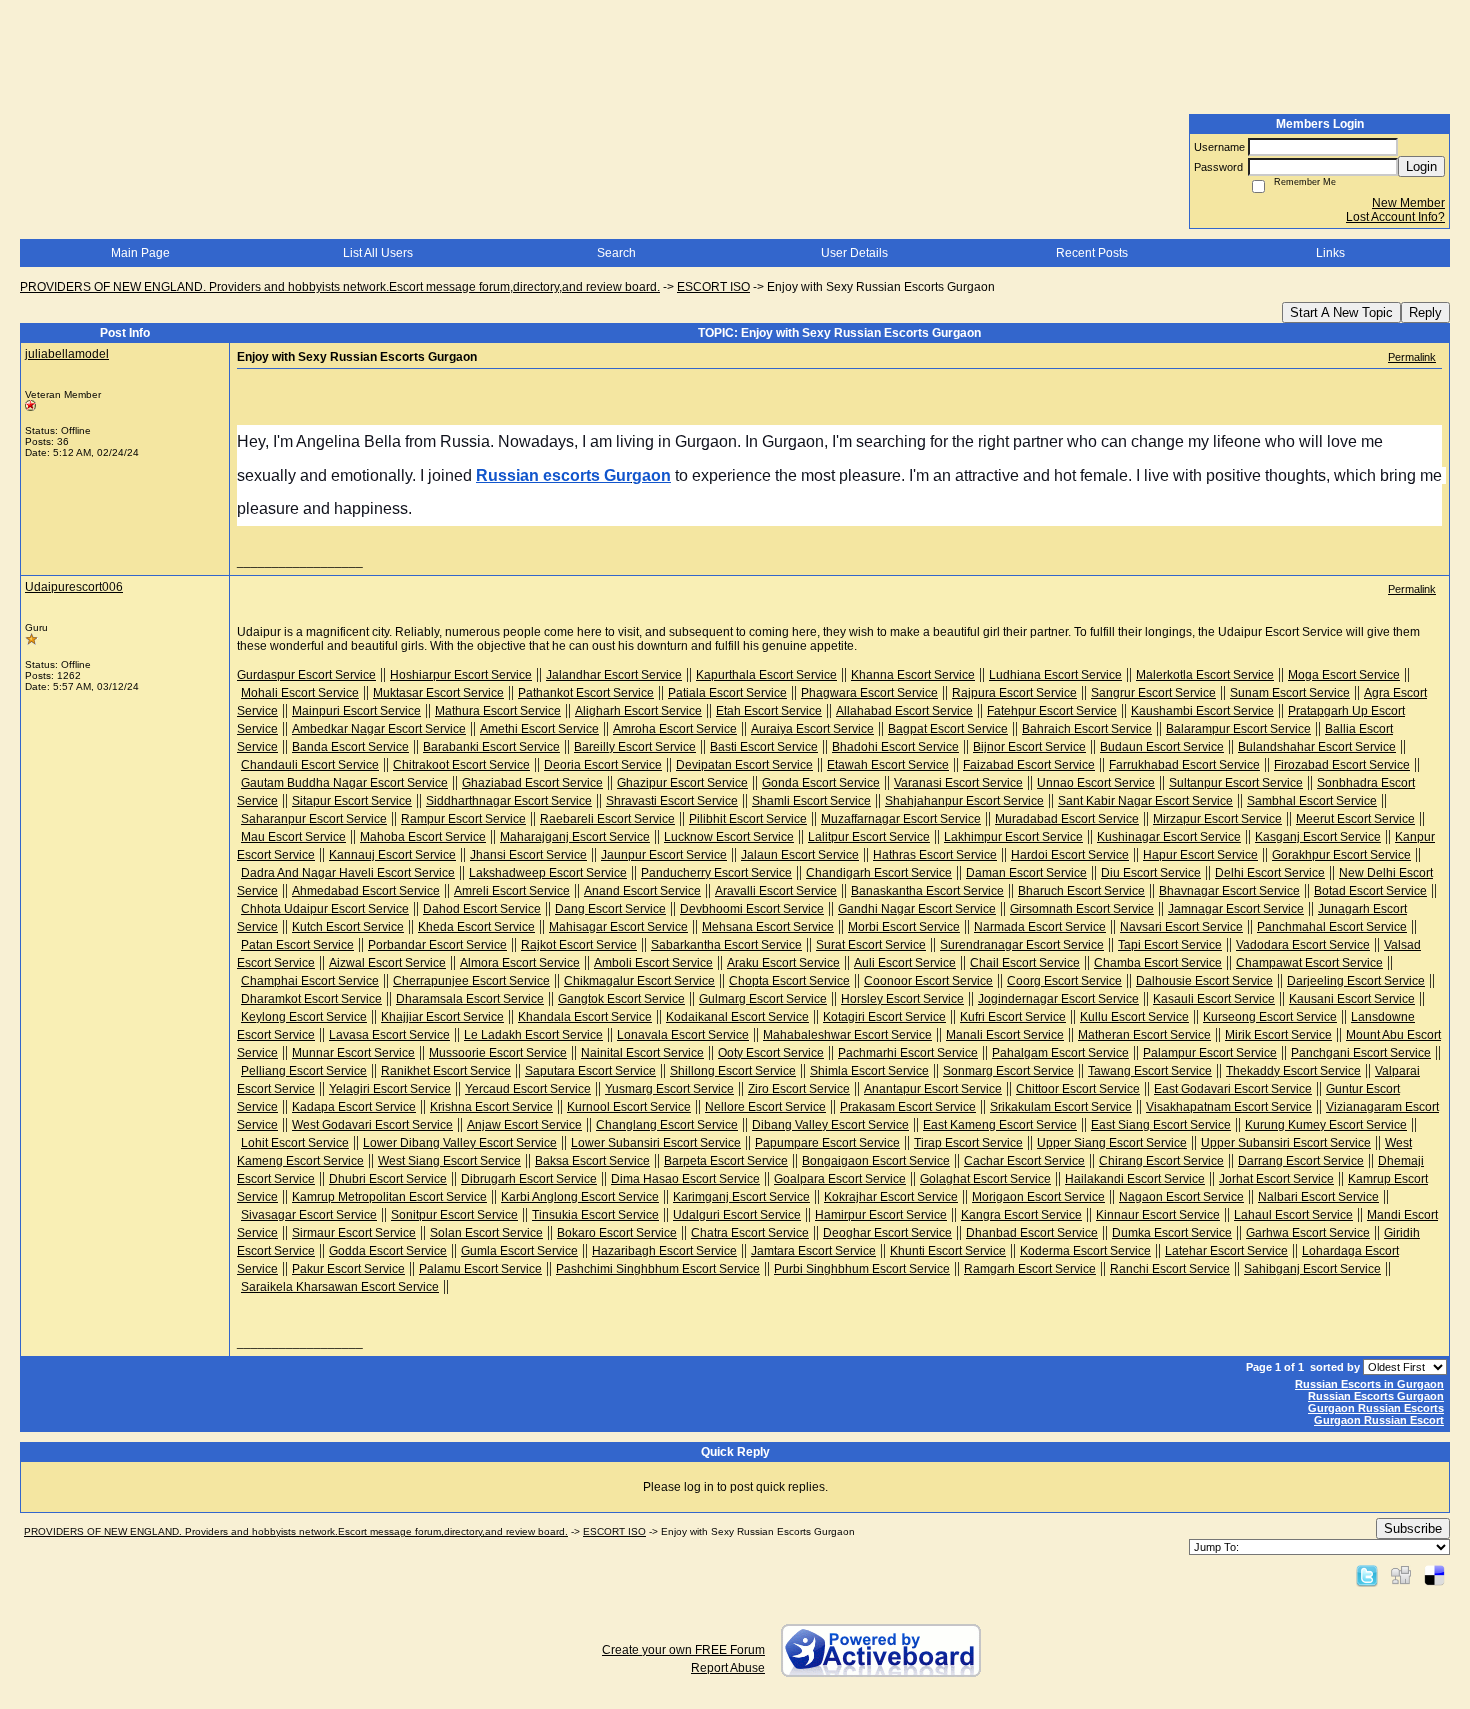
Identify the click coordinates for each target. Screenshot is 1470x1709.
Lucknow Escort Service (729, 837)
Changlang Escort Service (667, 1125)
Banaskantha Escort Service (927, 891)
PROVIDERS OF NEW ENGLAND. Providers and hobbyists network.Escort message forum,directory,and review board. (340, 287)
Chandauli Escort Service (310, 765)
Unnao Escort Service (1096, 783)
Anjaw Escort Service (524, 1125)
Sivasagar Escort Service (309, 1215)
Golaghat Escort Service (985, 1179)
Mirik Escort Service (1278, 1035)
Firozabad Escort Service (1342, 765)
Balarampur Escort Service (1238, 729)
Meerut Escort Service (1355, 819)
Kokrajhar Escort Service (891, 1197)
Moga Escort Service (1344, 675)
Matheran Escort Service (1144, 1035)
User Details (854, 253)
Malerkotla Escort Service (1205, 675)
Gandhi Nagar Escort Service (917, 909)
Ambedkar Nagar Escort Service (379, 729)
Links (1330, 253)
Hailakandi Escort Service (1135, 1179)
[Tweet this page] (1367, 1575)
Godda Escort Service (388, 1251)
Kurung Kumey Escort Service (1326, 1125)
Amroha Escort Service (675, 729)
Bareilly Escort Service (635, 747)
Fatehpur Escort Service (1052, 711)
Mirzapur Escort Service (1217, 819)
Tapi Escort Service (1170, 945)
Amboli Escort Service (653, 963)
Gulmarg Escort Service (763, 999)
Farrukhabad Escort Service (1184, 765)
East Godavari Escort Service (1233, 1089)
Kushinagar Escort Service (1169, 837)
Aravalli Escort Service (776, 891)
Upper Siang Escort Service (1112, 1143)
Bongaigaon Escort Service (876, 1161)
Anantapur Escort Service (933, 1089)
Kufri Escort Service (1013, 1017)
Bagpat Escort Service (948, 729)
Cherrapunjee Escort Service (471, 981)
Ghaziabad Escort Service (532, 783)
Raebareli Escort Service (607, 819)
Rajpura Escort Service (1014, 693)
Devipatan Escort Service (744, 765)
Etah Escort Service (769, 711)
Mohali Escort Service (300, 693)
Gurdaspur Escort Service (306, 675)
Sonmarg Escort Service (1008, 1071)
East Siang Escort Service (1161, 1125)
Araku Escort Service (783, 963)
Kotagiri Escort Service (884, 1017)
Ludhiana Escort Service (1055, 675)
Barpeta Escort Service (726, 1161)
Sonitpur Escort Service (454, 1215)
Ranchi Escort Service (1170, 1269)
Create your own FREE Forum (683, 1650)
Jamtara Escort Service (813, 1251)
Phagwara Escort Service (869, 693)
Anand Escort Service (642, 891)
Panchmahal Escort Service (1332, 927)
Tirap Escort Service (968, 1143)
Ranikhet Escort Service (446, 1071)
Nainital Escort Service (642, 1053)
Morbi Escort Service (904, 927)
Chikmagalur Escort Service (639, 981)
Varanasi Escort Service (958, 783)
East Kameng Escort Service (1000, 1125)
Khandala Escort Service (585, 1017)
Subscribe (1413, 1528)
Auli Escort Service (905, 963)
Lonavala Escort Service (683, 1035)
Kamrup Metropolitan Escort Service (389, 1197)
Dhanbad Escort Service (1032, 1233)
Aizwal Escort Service (387, 963)
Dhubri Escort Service (388, 1179)
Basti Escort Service (764, 747)
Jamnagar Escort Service (1236, 909)
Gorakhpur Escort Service (1341, 855)
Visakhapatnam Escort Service (1229, 1107)
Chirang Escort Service (1161, 1161)
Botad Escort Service (1370, 891)
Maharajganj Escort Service (575, 837)
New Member (1408, 203)
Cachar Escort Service (1024, 1161)
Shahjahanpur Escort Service (964, 801)
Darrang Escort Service (1301, 1161)
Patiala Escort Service (727, 693)
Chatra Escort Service (750, 1233)
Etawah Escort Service (888, 765)
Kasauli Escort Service (1214, 999)
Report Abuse (728, 1668)
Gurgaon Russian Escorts (1376, 1408)
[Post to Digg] (1401, 1575)
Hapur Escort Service (1200, 855)
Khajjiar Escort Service (442, 1017)
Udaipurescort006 (74, 587)
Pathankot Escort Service (586, 693)
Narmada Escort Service (1040, 927)
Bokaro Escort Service (617, 1233)
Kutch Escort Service (348, 927)
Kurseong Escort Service (1270, 1017)
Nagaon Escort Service (1181, 1197)
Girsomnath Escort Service (1082, 909)
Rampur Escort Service (463, 819)
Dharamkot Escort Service (311, 999)
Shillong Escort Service (733, 1071)
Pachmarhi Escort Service (908, 1053)
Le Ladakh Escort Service (533, 1035)
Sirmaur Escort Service (354, 1233)
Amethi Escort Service (539, 729)
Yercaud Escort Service (528, 1089)
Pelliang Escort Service (304, 1071)
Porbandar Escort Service (437, 945)
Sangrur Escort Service (1153, 693)
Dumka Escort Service (1172, 1233)
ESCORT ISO (713, 287)
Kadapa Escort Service (354, 1107)
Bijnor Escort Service (1029, 747)
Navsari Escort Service (1181, 927)
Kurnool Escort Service (629, 1107)
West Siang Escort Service (449, 1161)
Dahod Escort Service (482, 909)
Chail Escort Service (1025, 963)
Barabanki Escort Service (491, 747)
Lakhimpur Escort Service (1013, 837)
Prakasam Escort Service (908, 1107)
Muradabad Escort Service (1067, 819)
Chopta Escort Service (789, 981)
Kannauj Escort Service (392, 855)
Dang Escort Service (610, 909)
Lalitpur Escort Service (869, 837)
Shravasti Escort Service (672, 801)
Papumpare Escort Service (827, 1143)
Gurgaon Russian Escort (1379, 1420)
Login (1421, 166)
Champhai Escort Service (310, 981)
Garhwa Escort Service (1308, 1233)
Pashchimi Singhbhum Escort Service (658, 1269)
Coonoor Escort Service (928, 981)
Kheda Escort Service (476, 927)
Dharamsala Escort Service (470, 999)
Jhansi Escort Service (528, 855)
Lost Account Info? (1395, 217)
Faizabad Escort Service (1029, 765)
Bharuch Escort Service (1081, 891)
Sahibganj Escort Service (1312, 1269)
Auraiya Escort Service (812, 729)
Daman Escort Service (1026, 873)
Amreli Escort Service (512, 891)
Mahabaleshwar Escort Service (847, 1035)
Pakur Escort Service (348, 1269)
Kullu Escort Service (1134, 1017)
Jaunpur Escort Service (664, 855)
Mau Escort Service (293, 837)
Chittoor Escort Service (1078, 1089)
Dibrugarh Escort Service (529, 1179)
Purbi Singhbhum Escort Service (862, 1269)
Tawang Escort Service (1150, 1071)
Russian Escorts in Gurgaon (1369, 1384)
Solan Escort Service (486, 1233)
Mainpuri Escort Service (356, 711)
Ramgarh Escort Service (1030, 1269)
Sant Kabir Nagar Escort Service (1145, 801)
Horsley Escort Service (902, 999)
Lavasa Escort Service (389, 1035)
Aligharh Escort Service (638, 711)
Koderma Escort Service (1085, 1251)
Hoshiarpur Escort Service (461, 675)
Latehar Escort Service (1226, 1251)
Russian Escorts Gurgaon (1376, 1396)
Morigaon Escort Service (1038, 1197)
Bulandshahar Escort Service (1317, 747)
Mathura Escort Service (498, 711)
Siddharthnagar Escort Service (509, 801)
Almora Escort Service (520, 963)
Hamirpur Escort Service (881, 1215)
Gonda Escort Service (821, 783)
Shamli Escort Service (811, 801)
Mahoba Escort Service (423, 837)
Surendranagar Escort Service (1022, 945)
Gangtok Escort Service (621, 999)
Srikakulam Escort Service (1061, 1107)
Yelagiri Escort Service (390, 1089)
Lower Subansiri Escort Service (656, 1143)
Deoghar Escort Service (887, 1233)
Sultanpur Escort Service (1236, 783)
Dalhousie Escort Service (1204, 981)
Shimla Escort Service (869, 1071)
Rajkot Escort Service (579, 945)
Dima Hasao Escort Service (685, 1179)
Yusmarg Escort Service (669, 1089)
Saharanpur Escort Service (314, 819)
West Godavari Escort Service (372, 1125)
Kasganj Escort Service (1318, 837)
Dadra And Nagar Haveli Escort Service (348, 873)
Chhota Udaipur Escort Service (325, 909)
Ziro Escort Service (799, 1089)
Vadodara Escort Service (1303, 945)
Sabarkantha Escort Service (726, 945)
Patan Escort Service (297, 945)
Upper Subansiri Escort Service (1286, 1143)
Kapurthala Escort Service (766, 675)
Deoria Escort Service (603, 765)
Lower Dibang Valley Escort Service (460, 1143)
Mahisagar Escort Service (618, 927)
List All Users (378, 253)
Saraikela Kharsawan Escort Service (340, 1287)
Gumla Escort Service (519, 1251)
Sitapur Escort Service (352, 801)
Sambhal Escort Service (1312, 801)
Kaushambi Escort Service (1202, 711)
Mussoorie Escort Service (498, 1053)
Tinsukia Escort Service (595, 1215)
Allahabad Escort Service (904, 711)
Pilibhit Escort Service (748, 819)
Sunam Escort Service (1290, 693)
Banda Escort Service (350, 747)
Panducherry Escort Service (716, 873)
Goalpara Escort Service (840, 1179)
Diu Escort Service (1151, 873)
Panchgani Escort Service (1361, 1053)
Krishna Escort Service (491, 1107)
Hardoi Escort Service (1070, 855)
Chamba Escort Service (1158, 963)
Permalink (1412, 357)
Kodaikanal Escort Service (737, 1017)
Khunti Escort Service (948, 1251)
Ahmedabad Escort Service (366, 891)
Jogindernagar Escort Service (1058, 999)
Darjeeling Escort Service (1356, 981)
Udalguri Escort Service (737, 1215)
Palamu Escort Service (480, 1269)
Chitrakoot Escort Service (461, 765)
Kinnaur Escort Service (1158, 1215)
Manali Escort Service (1005, 1035)
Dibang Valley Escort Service (830, 1125)
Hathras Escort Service (935, 855)
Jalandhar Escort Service (614, 675)
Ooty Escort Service (771, 1053)
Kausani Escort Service (1352, 999)
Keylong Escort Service (304, 1017)
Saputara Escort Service (590, 1071)
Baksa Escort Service (592, 1161)
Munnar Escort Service (353, 1053)
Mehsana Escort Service (768, 927)
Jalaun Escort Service (800, 855)
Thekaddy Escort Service (1293, 1071)
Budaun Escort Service (1162, 747)
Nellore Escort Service (765, 1107)
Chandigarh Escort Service (879, 873)
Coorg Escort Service (1064, 981)
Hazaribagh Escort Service (664, 1251)
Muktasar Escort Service (438, 693)
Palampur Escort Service (1210, 1053)
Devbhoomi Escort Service (752, 909)
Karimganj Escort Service (741, 1197)
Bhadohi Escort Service (895, 747)
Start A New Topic (1341, 312)
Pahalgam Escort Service (1060, 1053)
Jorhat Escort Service (1276, 1179)
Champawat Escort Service (1309, 963)
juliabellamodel (67, 354)
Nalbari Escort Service (1318, 1197)
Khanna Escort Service (913, 675)
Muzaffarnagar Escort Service (901, 819)
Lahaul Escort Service (1293, 1215)
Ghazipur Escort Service (682, 783)
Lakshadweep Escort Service (548, 873)
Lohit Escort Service (295, 1143)
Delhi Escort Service (1270, 873)
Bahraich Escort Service (1087, 729)
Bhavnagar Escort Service (1229, 891)
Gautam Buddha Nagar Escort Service (344, 783)
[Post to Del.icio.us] (1434, 1575)
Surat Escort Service (871, 945)
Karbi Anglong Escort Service (580, 1197)
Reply (1425, 312)
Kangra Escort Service (1021, 1215)
